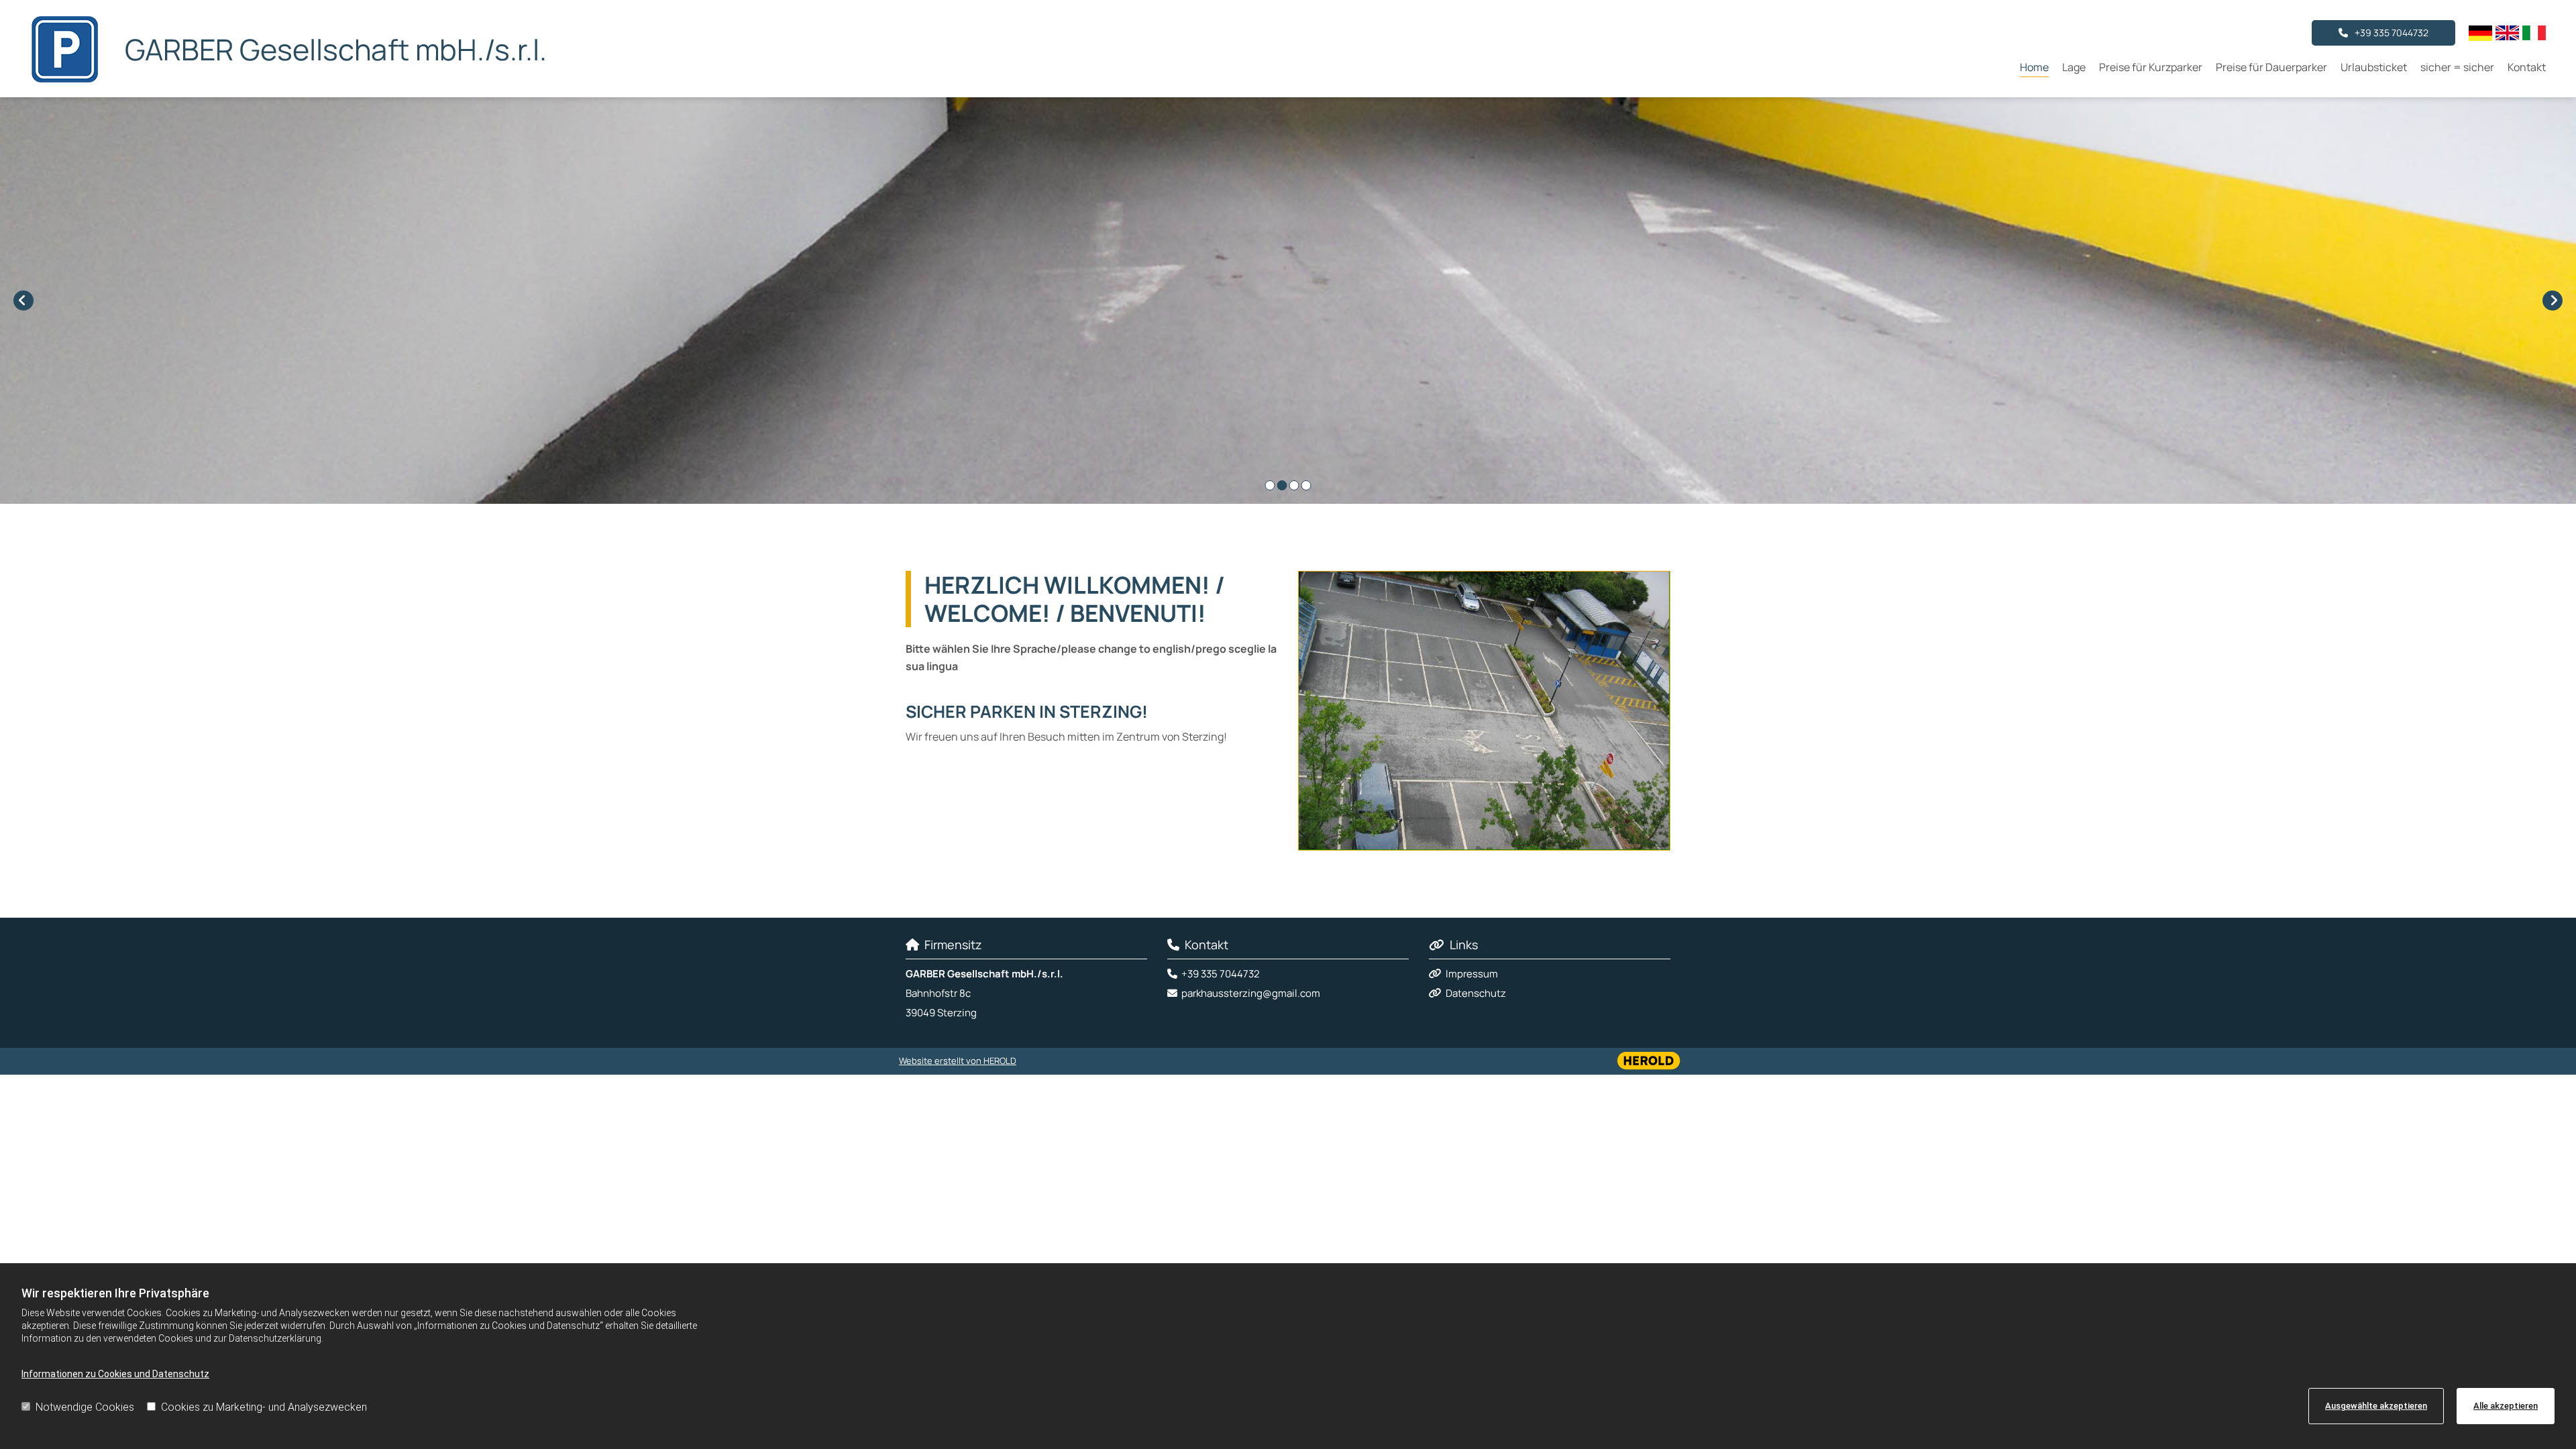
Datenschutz (1476, 993)
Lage (2074, 67)
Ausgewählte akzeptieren (2376, 1406)
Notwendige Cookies (85, 1407)
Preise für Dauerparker (2271, 67)
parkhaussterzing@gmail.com (1251, 993)
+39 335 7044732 (1221, 974)
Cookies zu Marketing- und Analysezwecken (264, 1407)
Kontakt (2527, 67)
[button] (2383, 33)
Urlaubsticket (2374, 67)
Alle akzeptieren (2506, 1406)
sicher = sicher (2457, 67)
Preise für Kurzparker (2151, 67)
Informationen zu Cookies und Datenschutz (115, 1374)
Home (2034, 67)
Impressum (1472, 974)
